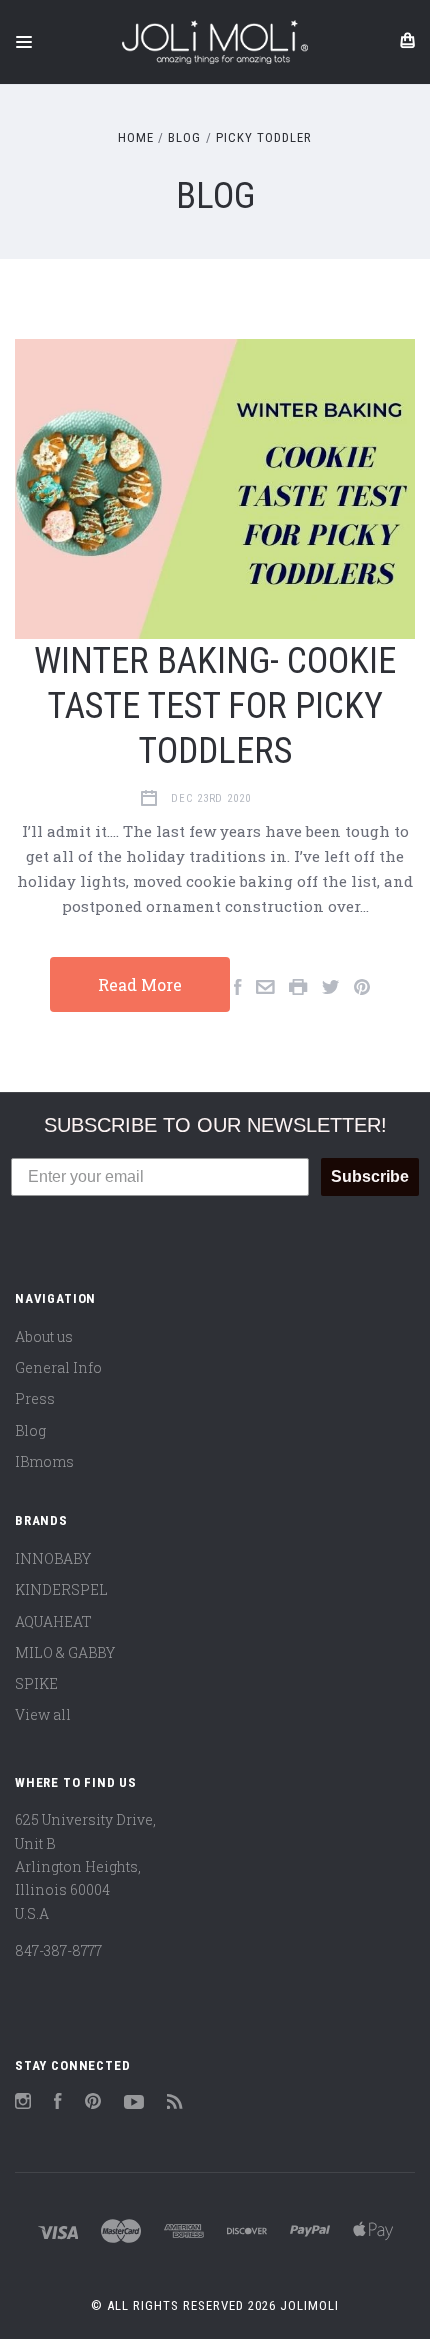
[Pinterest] (93, 2103)
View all (43, 1714)
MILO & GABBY (65, 1652)
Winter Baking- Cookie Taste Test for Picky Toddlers (215, 706)
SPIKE (36, 1683)
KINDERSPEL (61, 1589)
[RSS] (175, 2103)
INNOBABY (53, 1558)
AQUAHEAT (53, 1621)
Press (35, 1398)
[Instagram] (23, 2103)
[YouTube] (134, 2103)
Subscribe (370, 1176)
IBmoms (44, 1461)
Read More (140, 984)
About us (44, 1336)
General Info (58, 1367)
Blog (30, 1430)
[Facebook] (58, 2103)
